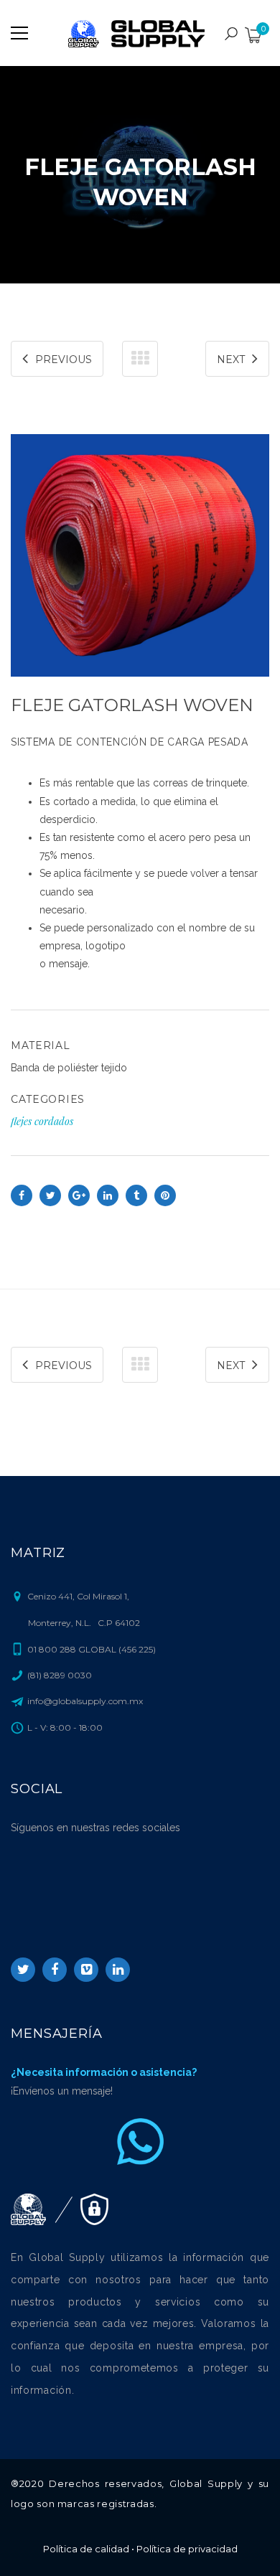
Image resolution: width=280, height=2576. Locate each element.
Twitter (23, 1970)
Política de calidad (86, 2549)
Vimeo (86, 1970)
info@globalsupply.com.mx (85, 1701)
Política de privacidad (187, 2549)
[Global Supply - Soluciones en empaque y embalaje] (140, 33)
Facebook (55, 1970)
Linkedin (118, 1970)
